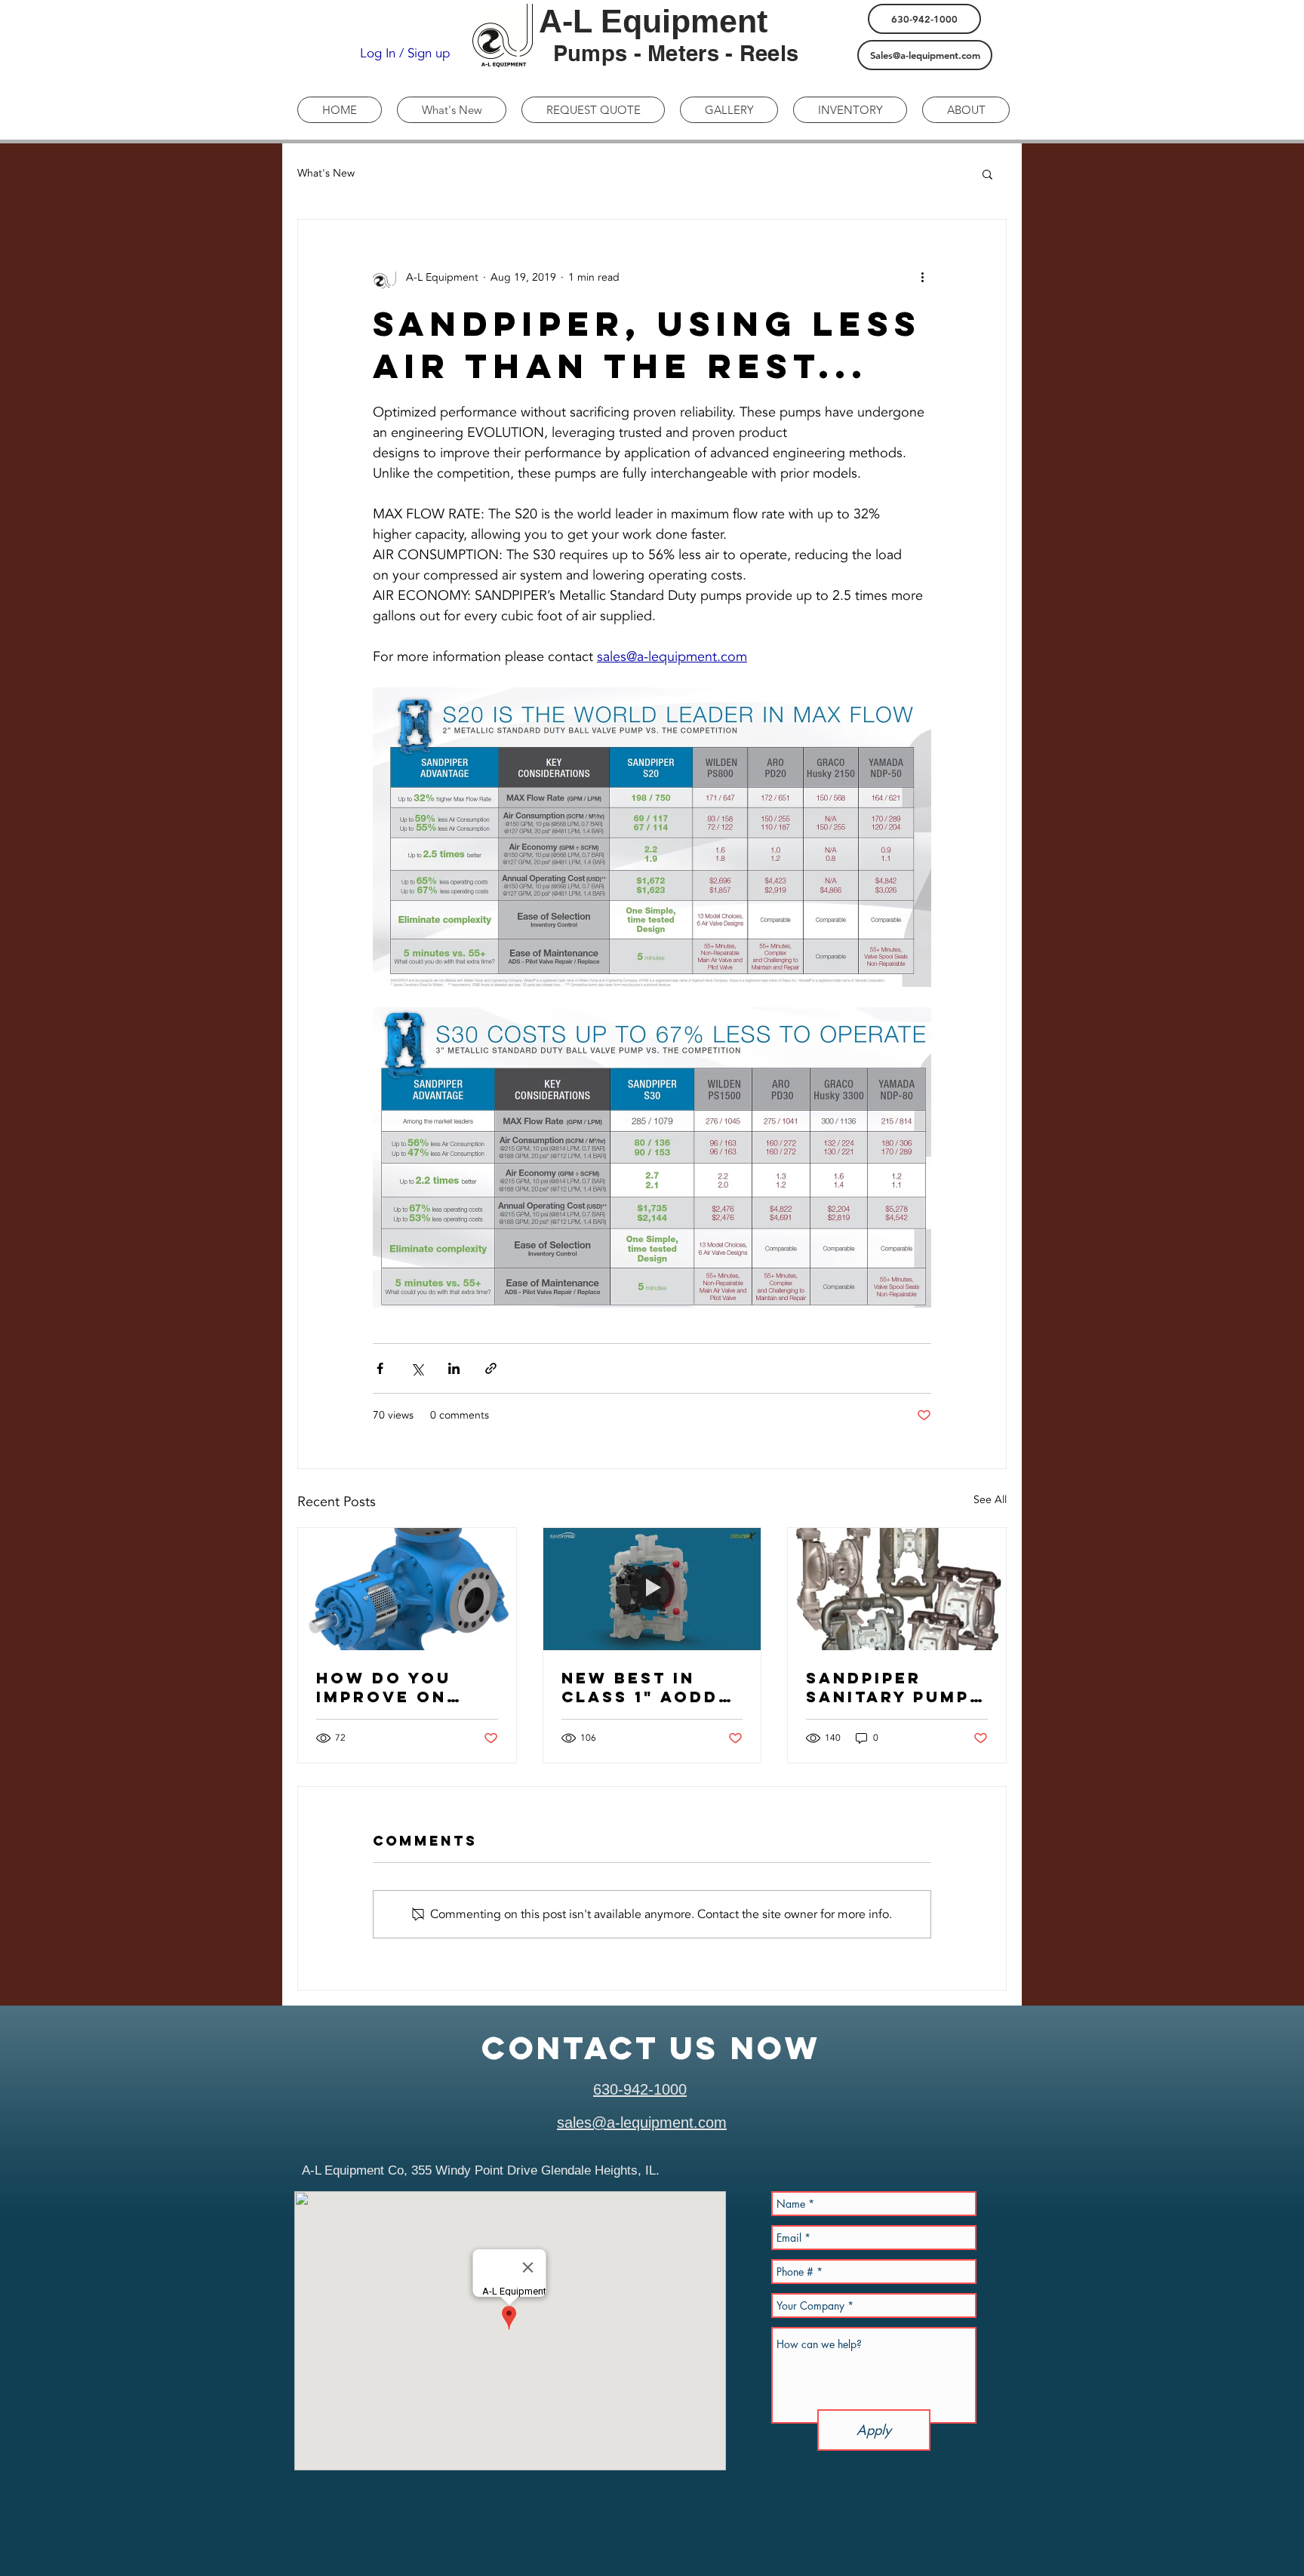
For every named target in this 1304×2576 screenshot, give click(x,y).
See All (990, 1500)
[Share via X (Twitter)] (417, 1368)
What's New (326, 173)
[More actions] (922, 277)
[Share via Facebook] (380, 1368)
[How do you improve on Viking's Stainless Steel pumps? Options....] (407, 1589)
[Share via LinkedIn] (454, 1368)
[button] (987, 174)
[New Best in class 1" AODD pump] (652, 1589)
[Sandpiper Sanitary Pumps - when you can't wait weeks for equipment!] (897, 1589)
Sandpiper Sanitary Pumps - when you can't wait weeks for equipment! (894, 1687)
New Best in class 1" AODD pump (640, 1687)
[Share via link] (491, 1368)
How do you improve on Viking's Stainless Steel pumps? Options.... (407, 1687)
